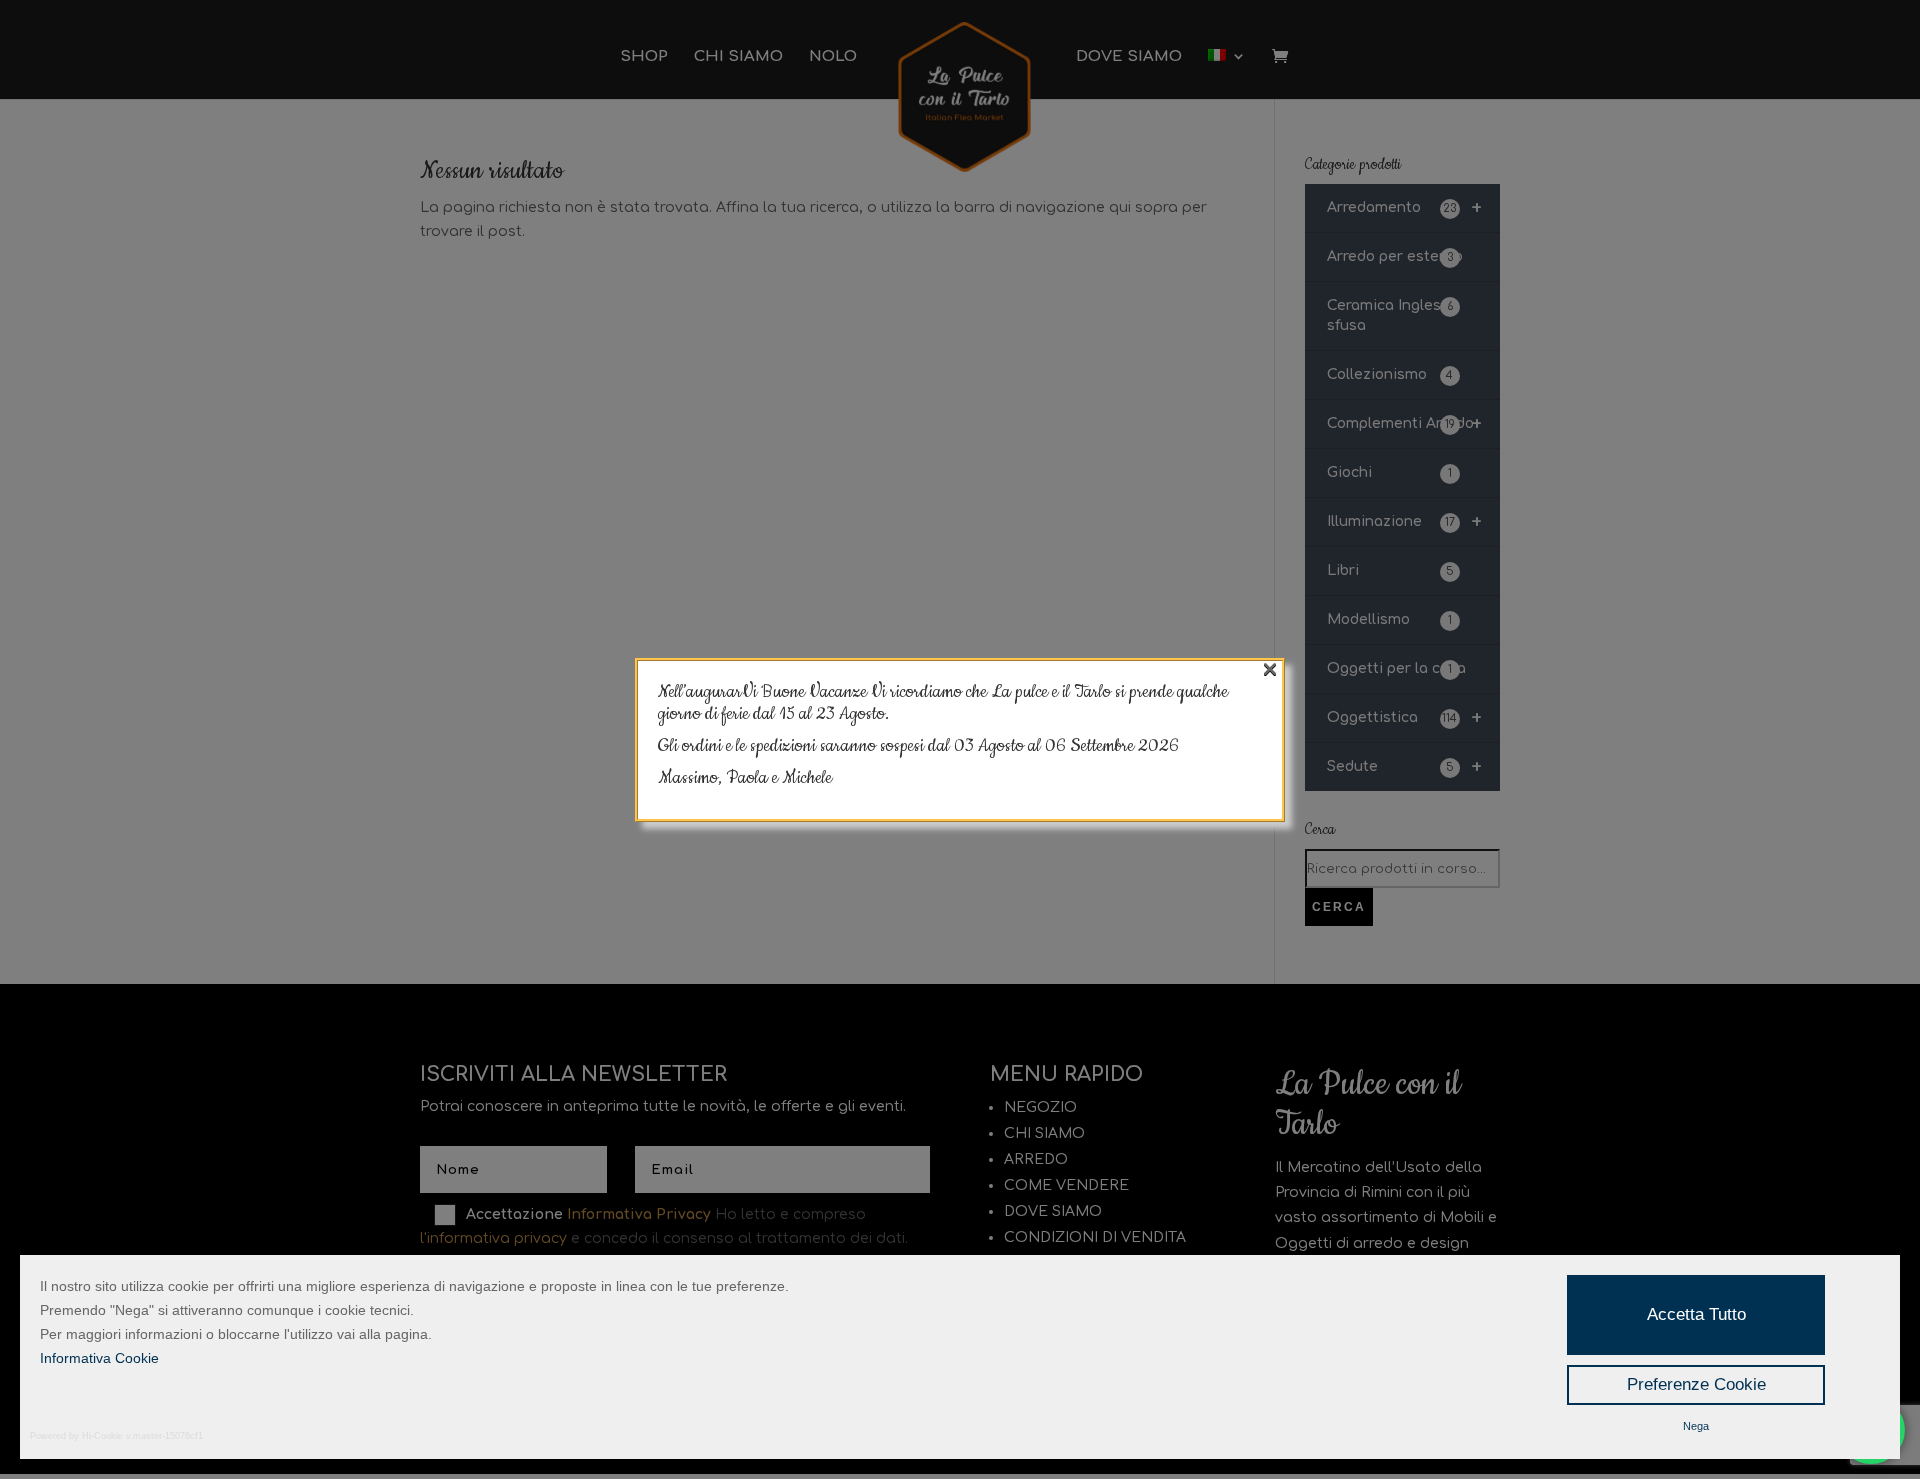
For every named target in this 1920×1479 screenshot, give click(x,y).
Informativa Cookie (99, 1358)
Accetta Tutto (1696, 1314)
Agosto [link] (1003, 746)
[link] (1112, 746)
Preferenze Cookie (1696, 1384)
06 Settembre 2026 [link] (1112, 746)
